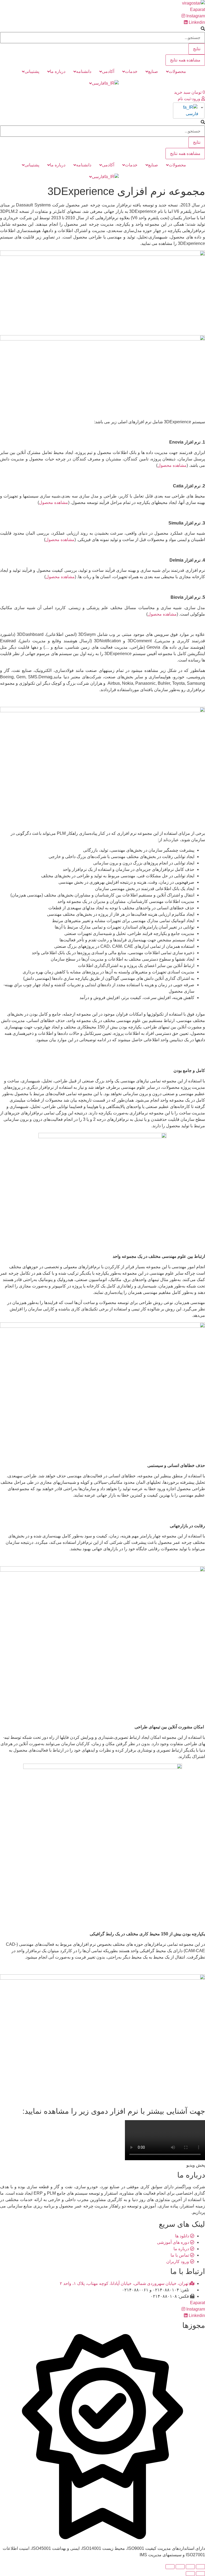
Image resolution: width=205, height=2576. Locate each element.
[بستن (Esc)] (200, 2567)
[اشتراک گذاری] (190, 2567)
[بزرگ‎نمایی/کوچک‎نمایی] (170, 2567)
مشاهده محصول (172, 465)
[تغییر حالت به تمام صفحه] (180, 2567)
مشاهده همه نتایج (185, 60)
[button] (191, 99)
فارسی (192, 114)
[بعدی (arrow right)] (190, 2574)
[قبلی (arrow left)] (200, 2574)
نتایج (197, 49)
